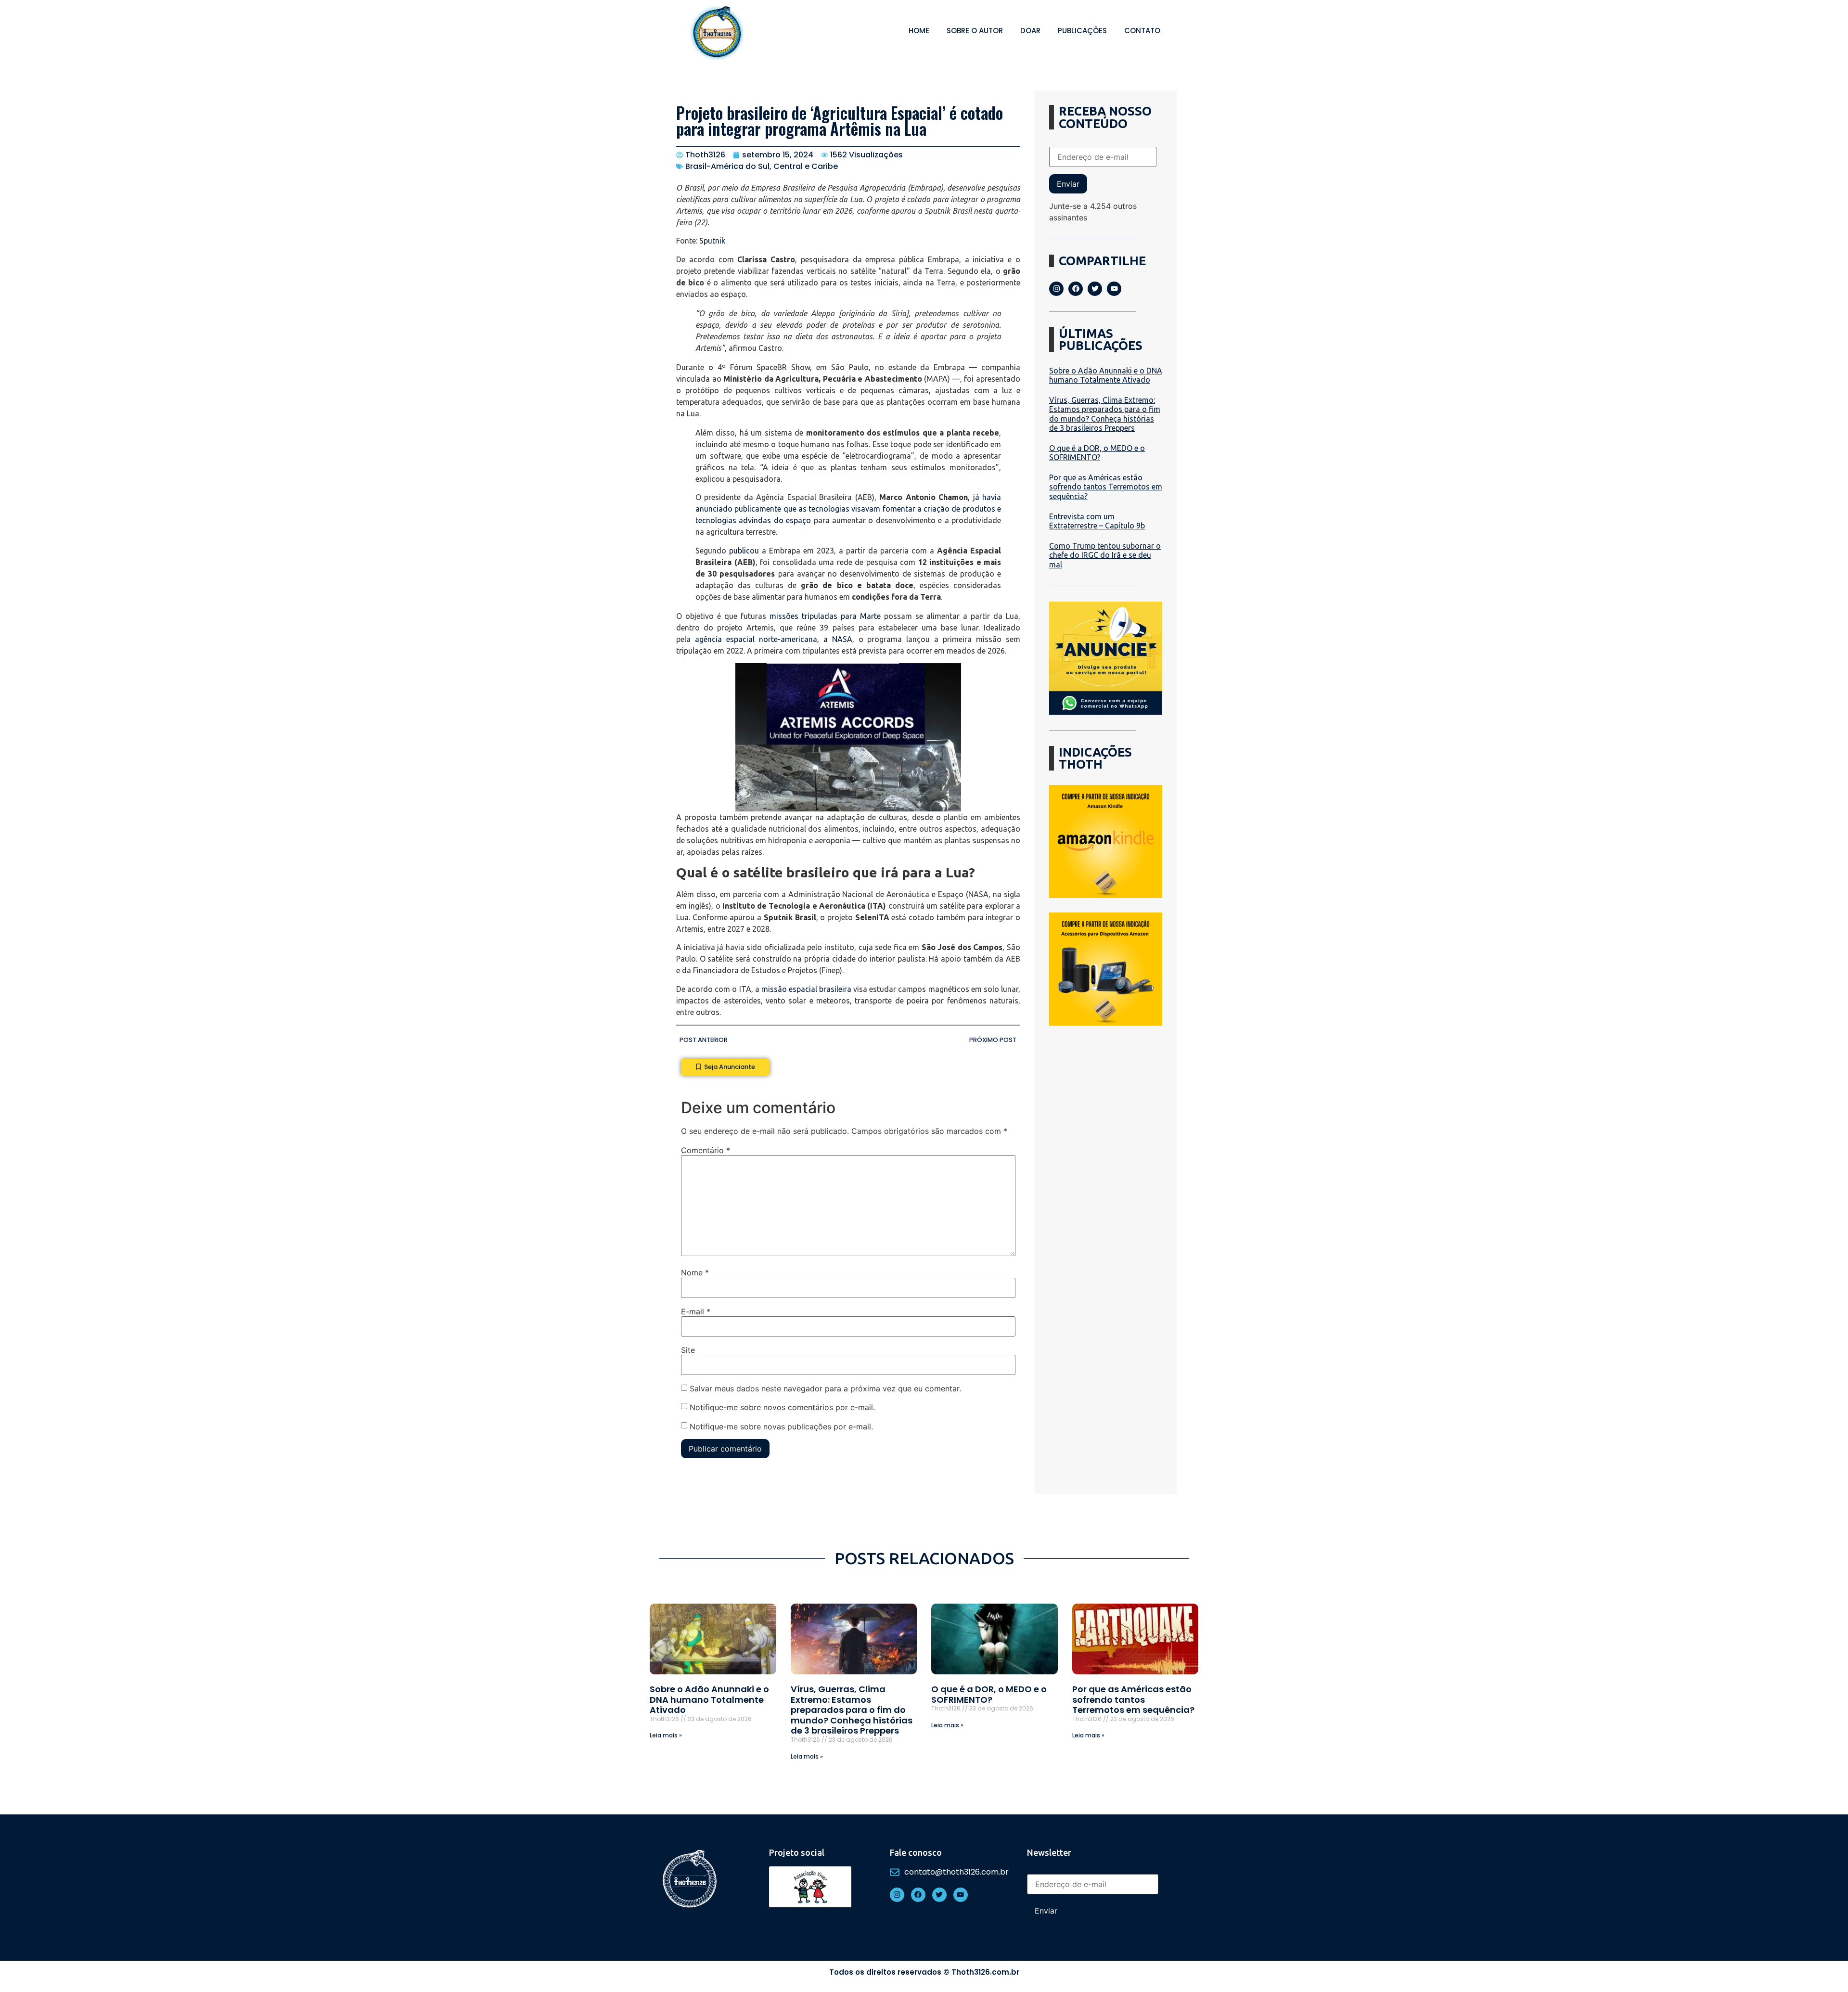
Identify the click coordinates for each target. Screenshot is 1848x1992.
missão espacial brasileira (806, 989)
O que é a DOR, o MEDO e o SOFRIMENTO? (1097, 453)
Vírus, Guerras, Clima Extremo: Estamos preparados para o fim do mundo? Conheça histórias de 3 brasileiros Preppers (1105, 414)
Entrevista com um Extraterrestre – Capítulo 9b (1097, 521)
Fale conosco (916, 1852)
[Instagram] (1056, 289)
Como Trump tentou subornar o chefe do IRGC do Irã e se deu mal (1105, 555)
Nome (695, 1272)
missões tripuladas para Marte (825, 616)
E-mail (696, 1311)
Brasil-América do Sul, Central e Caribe (762, 166)
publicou (744, 551)
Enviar (1068, 184)
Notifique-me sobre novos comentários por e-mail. (782, 1407)
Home (919, 31)
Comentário (706, 1150)
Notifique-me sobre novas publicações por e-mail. (781, 1427)
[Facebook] (1076, 289)
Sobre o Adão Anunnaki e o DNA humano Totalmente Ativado (1106, 375)
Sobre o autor (975, 31)
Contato (1142, 31)
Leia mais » (666, 1735)
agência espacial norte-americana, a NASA (774, 639)
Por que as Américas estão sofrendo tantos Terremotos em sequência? (1106, 487)
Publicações (1082, 31)
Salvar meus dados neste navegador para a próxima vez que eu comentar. (825, 1388)
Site (688, 1350)
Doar (1030, 31)
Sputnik (712, 241)
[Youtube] (1114, 289)
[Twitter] (1095, 289)
